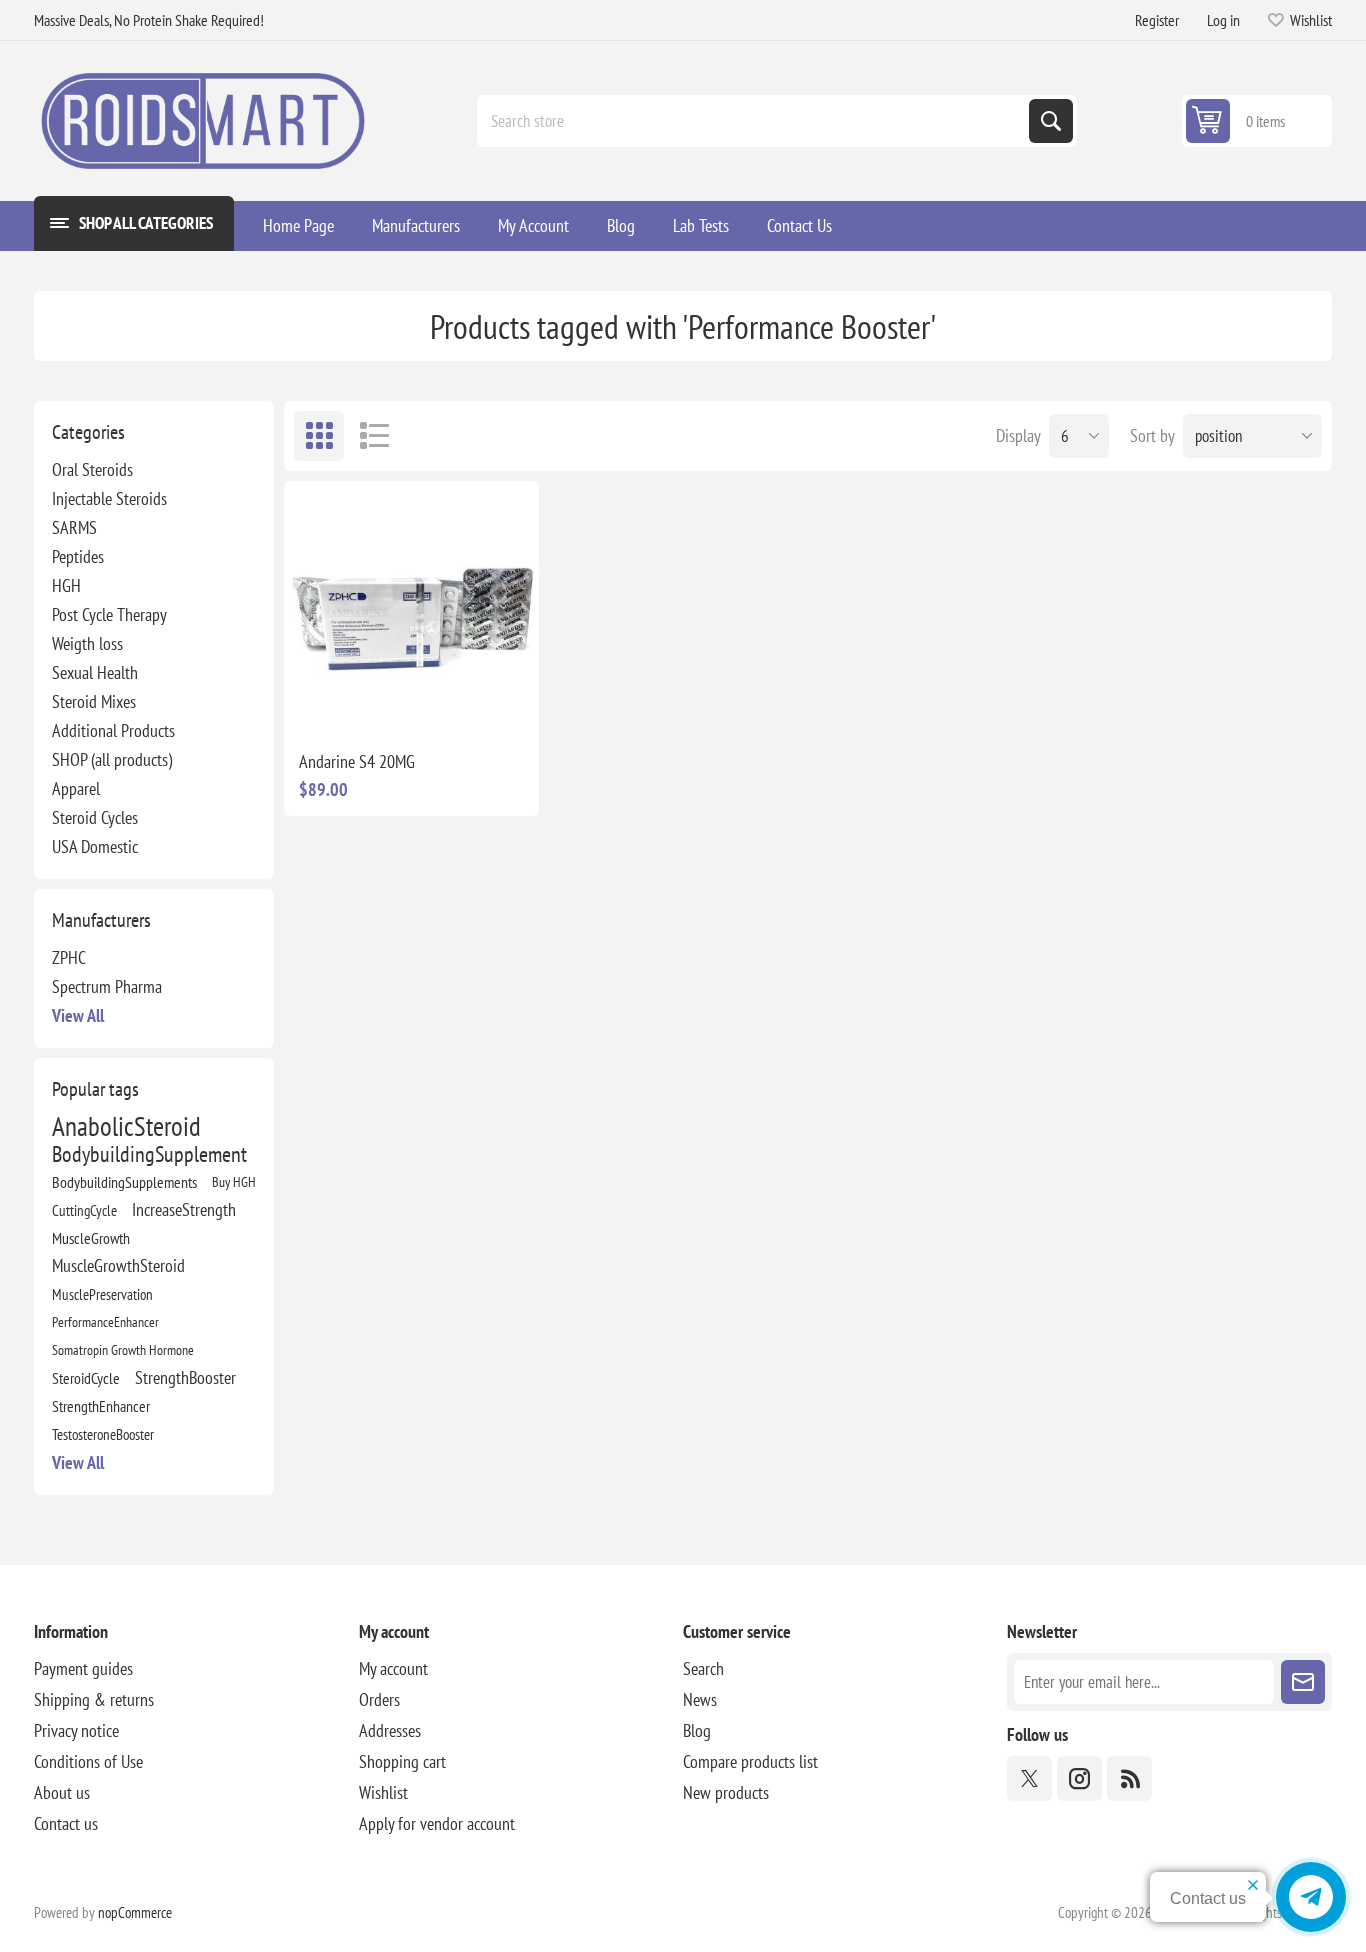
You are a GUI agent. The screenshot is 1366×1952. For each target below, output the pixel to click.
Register (1157, 20)
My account (393, 1668)
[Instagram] (1079, 1778)
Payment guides (83, 1668)
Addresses (390, 1730)
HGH (66, 585)
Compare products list (750, 1761)
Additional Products (113, 730)
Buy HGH (234, 1181)
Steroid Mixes (94, 701)
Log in (1223, 20)
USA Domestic (95, 846)
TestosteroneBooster (103, 1434)
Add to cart (453, 703)
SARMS (74, 527)
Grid (319, 436)
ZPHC (69, 957)
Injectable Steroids (109, 498)
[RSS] (1129, 1778)
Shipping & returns (94, 1699)
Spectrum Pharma (107, 986)
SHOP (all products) (112, 759)
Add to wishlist (323, 703)
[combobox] (755, 121)
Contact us (66, 1823)
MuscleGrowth (91, 1238)
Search (1051, 121)
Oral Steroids (92, 469)
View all (78, 1015)
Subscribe (1303, 1682)
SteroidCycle (86, 1378)
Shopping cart (402, 1761)
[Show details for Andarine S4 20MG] (411, 608)
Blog (697, 1730)
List (374, 436)
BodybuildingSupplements (124, 1182)
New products (726, 1792)
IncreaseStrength (184, 1209)
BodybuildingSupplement (149, 1154)
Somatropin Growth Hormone (123, 1349)
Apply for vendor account (437, 1823)
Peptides (78, 556)
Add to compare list (365, 703)
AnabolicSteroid (126, 1126)
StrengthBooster (185, 1377)
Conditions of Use (88, 1761)
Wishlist (383, 1792)
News (700, 1699)
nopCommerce (135, 1912)
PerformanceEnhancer (105, 1321)
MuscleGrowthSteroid (118, 1265)
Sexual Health (95, 672)
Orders (379, 1699)
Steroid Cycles (95, 817)
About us (62, 1792)
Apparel (76, 788)
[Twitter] (1029, 1778)
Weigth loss (87, 643)
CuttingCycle (84, 1210)
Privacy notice (76, 1730)
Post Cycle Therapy (109, 614)
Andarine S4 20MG (357, 761)
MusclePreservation (102, 1294)
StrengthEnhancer (101, 1406)
